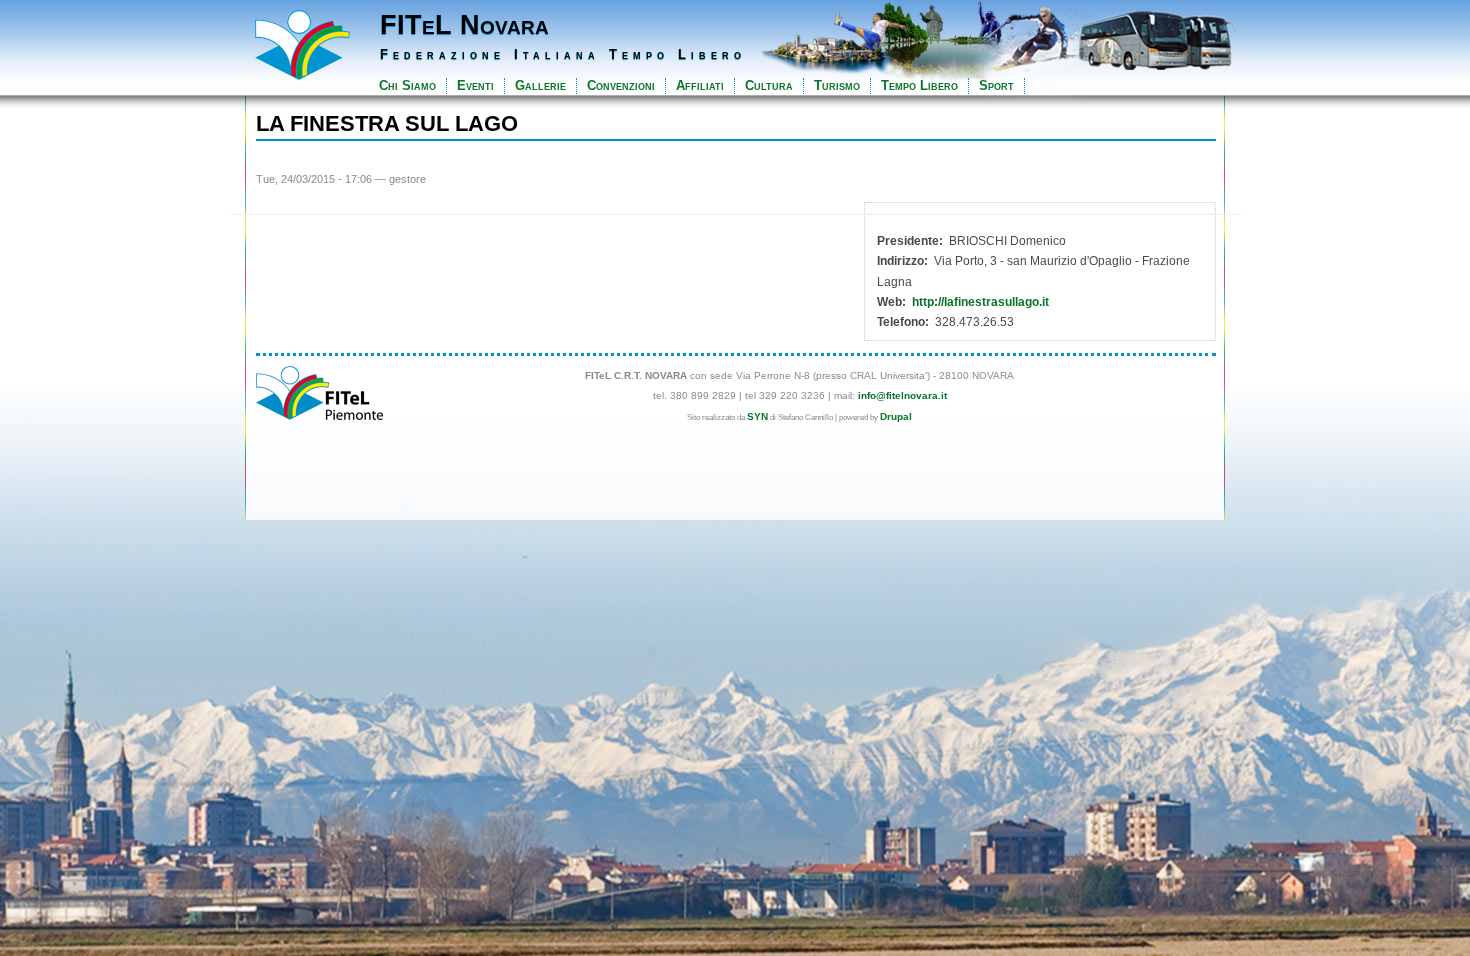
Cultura (769, 86)
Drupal (896, 416)
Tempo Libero (919, 86)
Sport (996, 86)
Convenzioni (621, 86)
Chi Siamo (407, 86)
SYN (757, 416)
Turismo (837, 86)
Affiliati (700, 86)
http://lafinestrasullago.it (980, 302)
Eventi (475, 86)
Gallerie (540, 86)
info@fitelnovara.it (902, 395)
